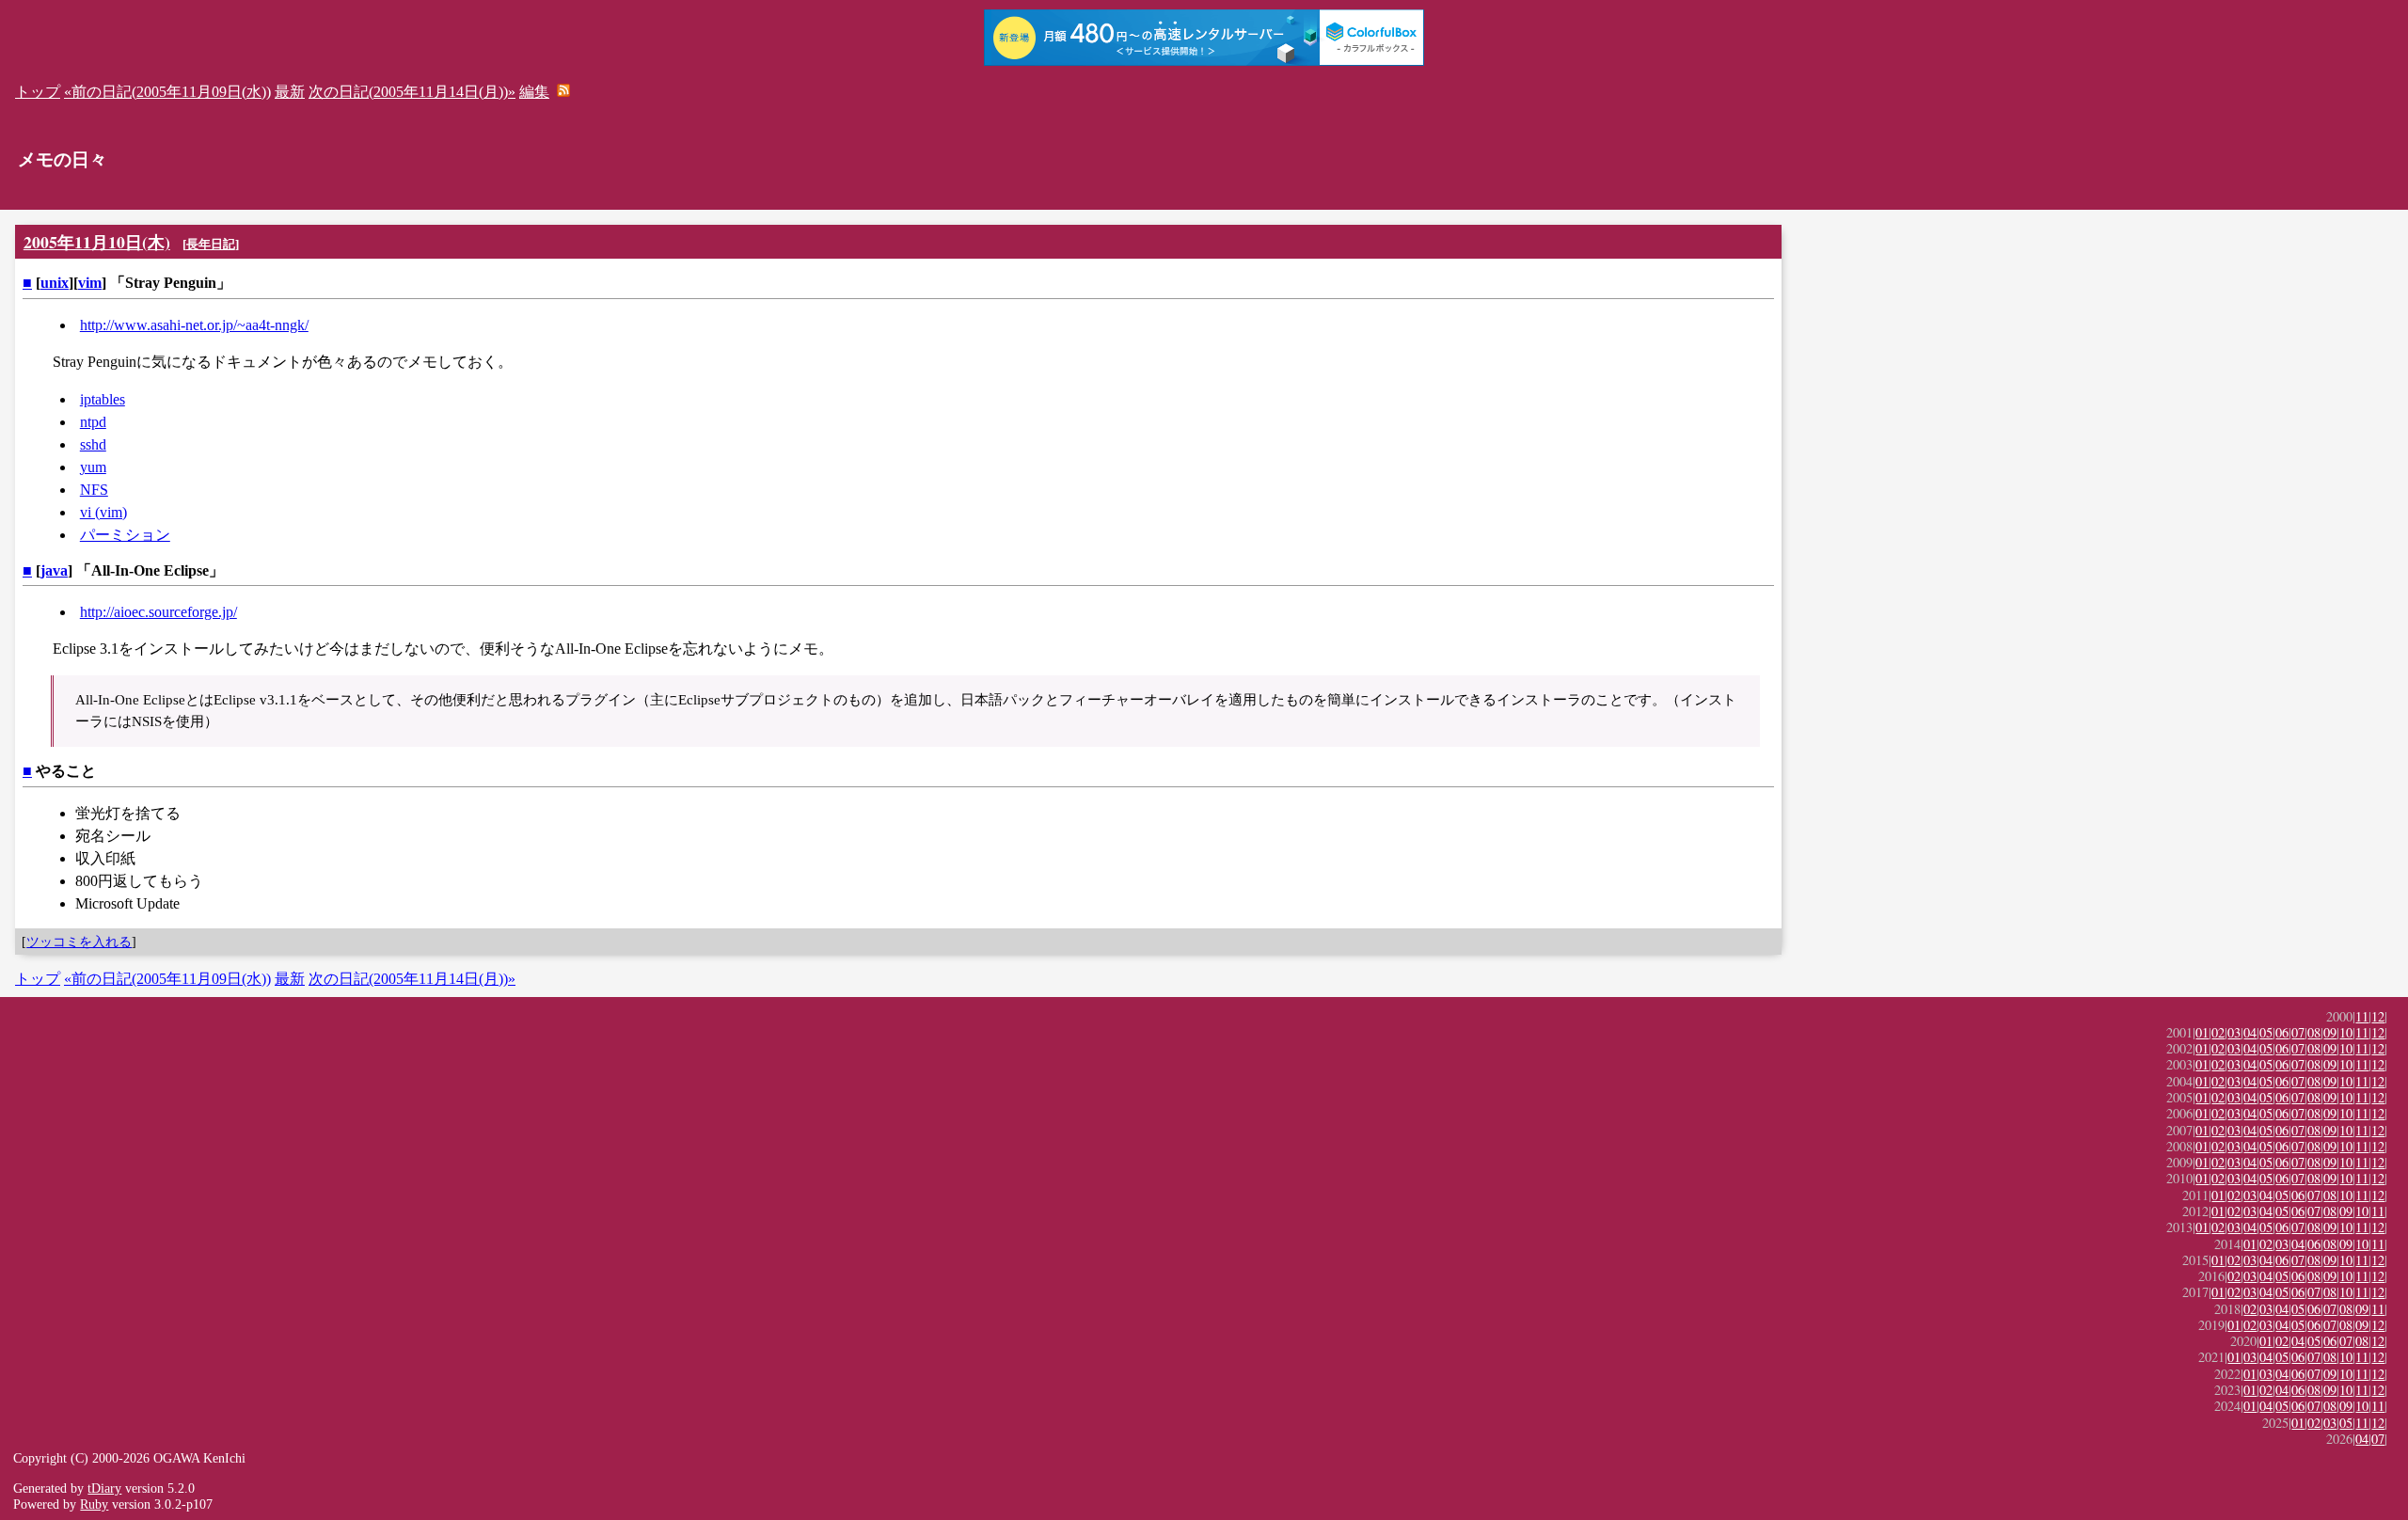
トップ (38, 92)
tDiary (104, 1488)
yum (93, 467)
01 (2202, 1032)
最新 (290, 92)
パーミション (125, 535)
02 (2218, 1032)
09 (2330, 1032)
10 (2346, 1032)
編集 (534, 92)
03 (2234, 1032)
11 (2362, 1016)
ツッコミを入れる (79, 942)
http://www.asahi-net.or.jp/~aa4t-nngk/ (194, 325)
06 (2282, 1032)
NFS (94, 490)
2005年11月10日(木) (97, 242)
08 (2314, 1032)
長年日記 (211, 244)
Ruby (94, 1504)
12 (2378, 1016)
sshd (93, 444)
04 (2250, 1032)
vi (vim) (103, 512)
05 (2266, 1032)
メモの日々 (63, 159)
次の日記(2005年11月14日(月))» (412, 92)
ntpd (93, 422)
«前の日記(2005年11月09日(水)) (167, 92)
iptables (103, 399)
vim (90, 283)
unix (55, 283)
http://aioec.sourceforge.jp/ (158, 612)
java (54, 570)
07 (2298, 1032)
